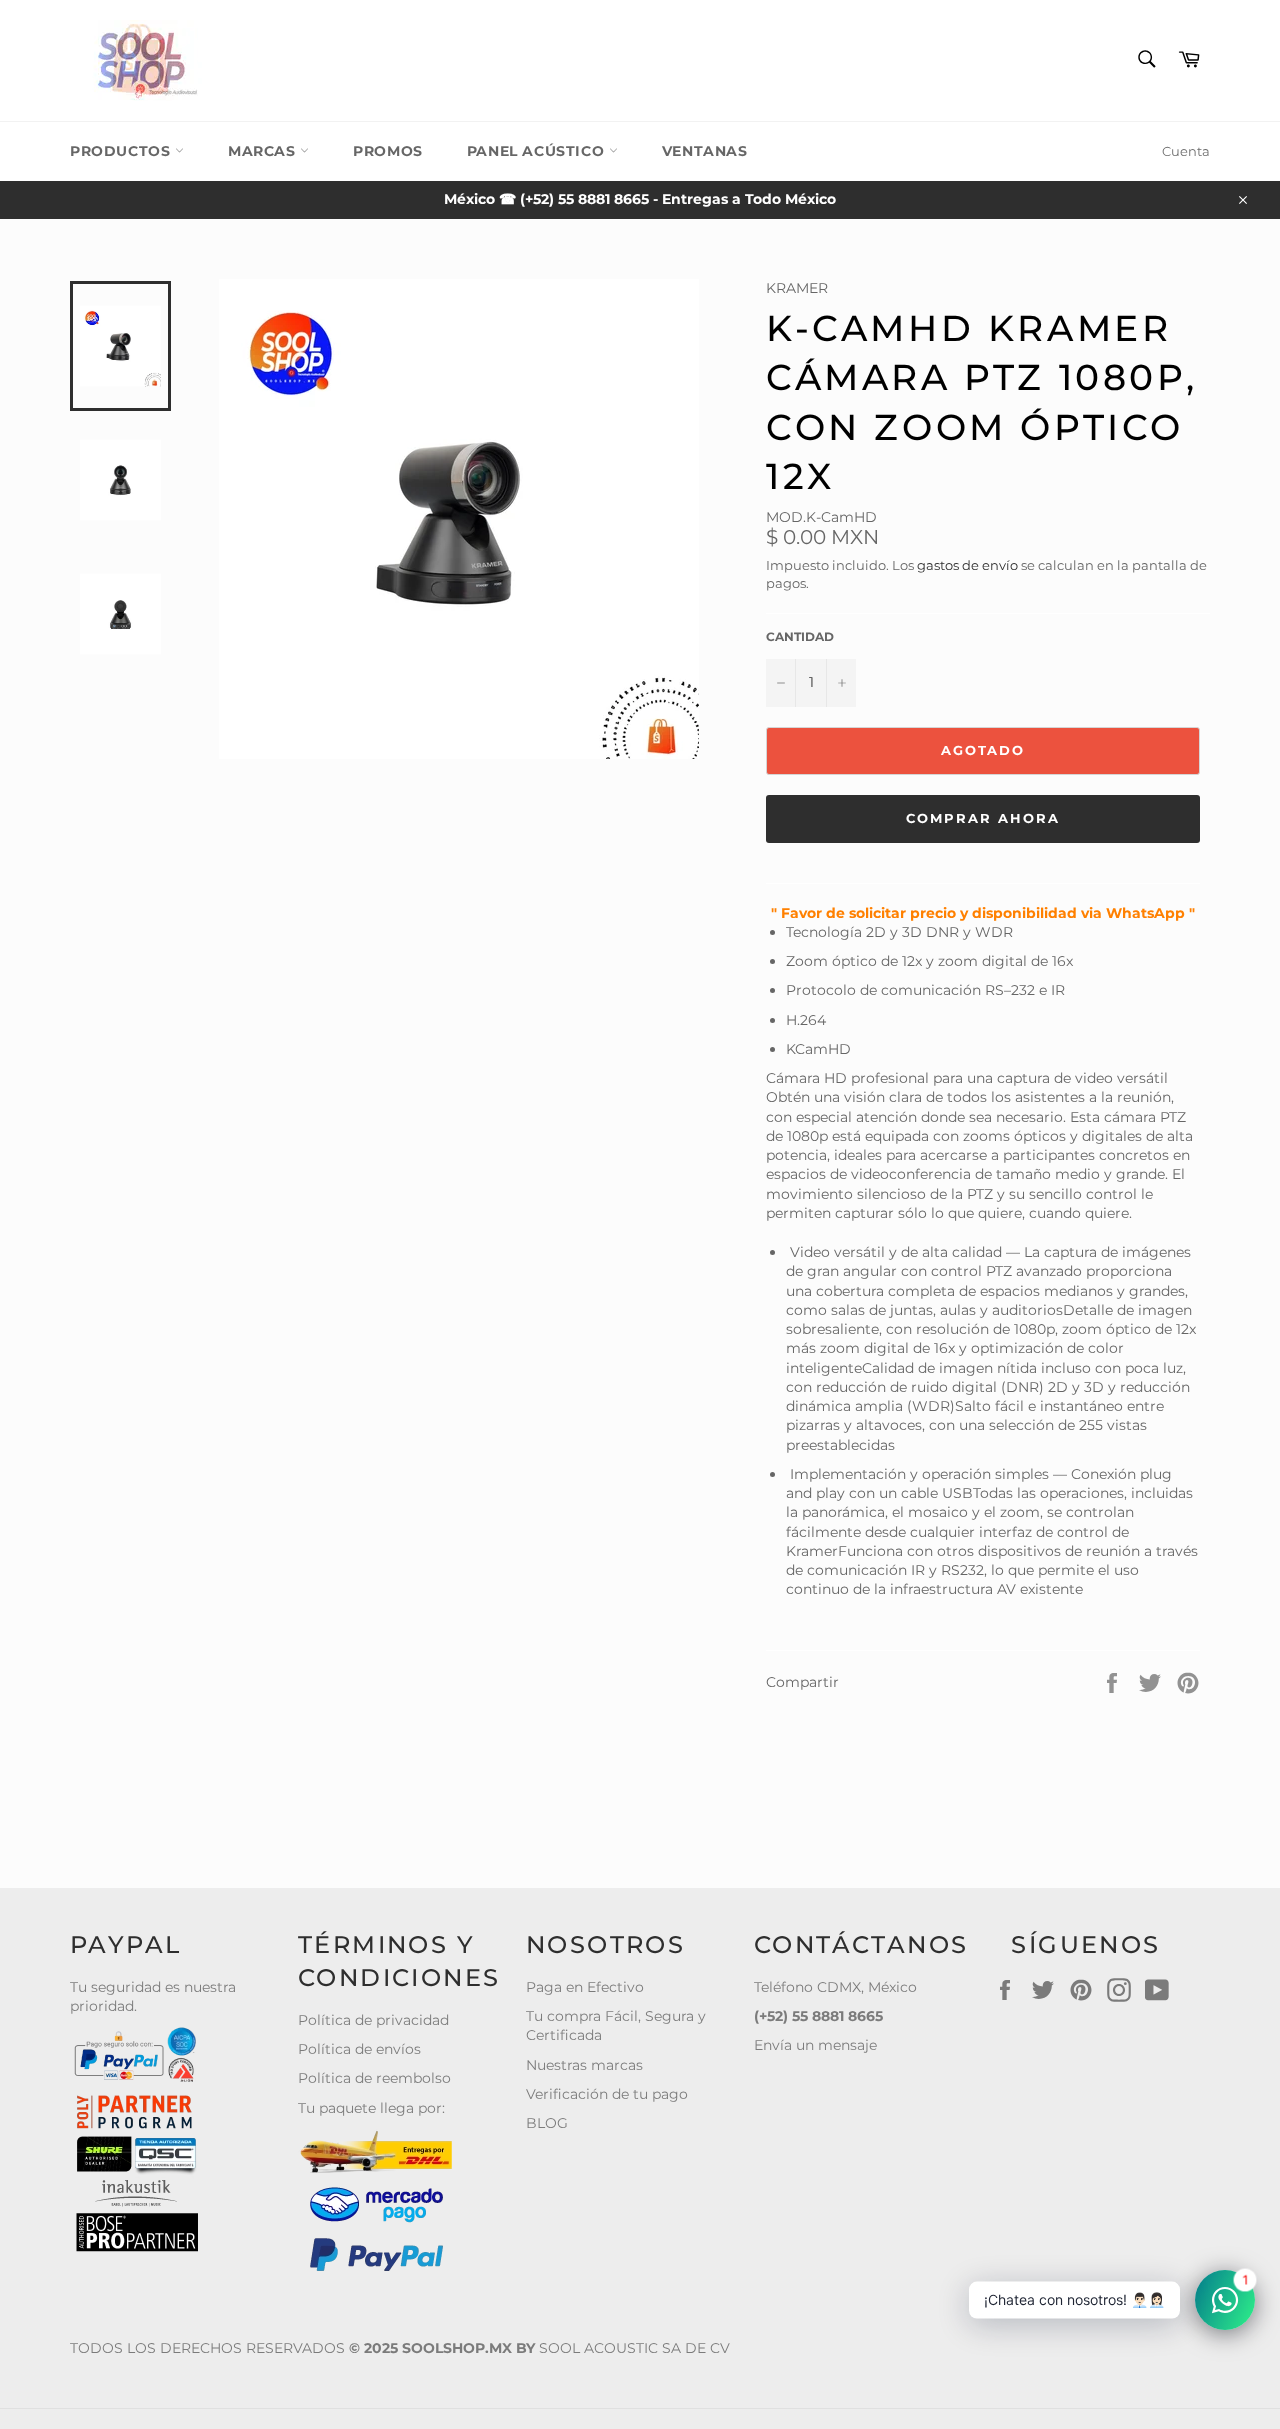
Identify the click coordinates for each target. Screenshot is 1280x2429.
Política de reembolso (374, 2078)
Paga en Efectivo (585, 1987)
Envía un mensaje (815, 2045)
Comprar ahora (982, 818)
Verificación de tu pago (607, 2094)
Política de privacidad (373, 2020)
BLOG (547, 2123)
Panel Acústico (538, 151)
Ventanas (705, 151)
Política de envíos (359, 2049)
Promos (388, 151)
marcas (264, 151)
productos (122, 151)
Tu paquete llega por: (371, 2108)
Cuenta (1186, 151)
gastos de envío (967, 565)
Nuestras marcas (584, 2065)
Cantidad (800, 636)
